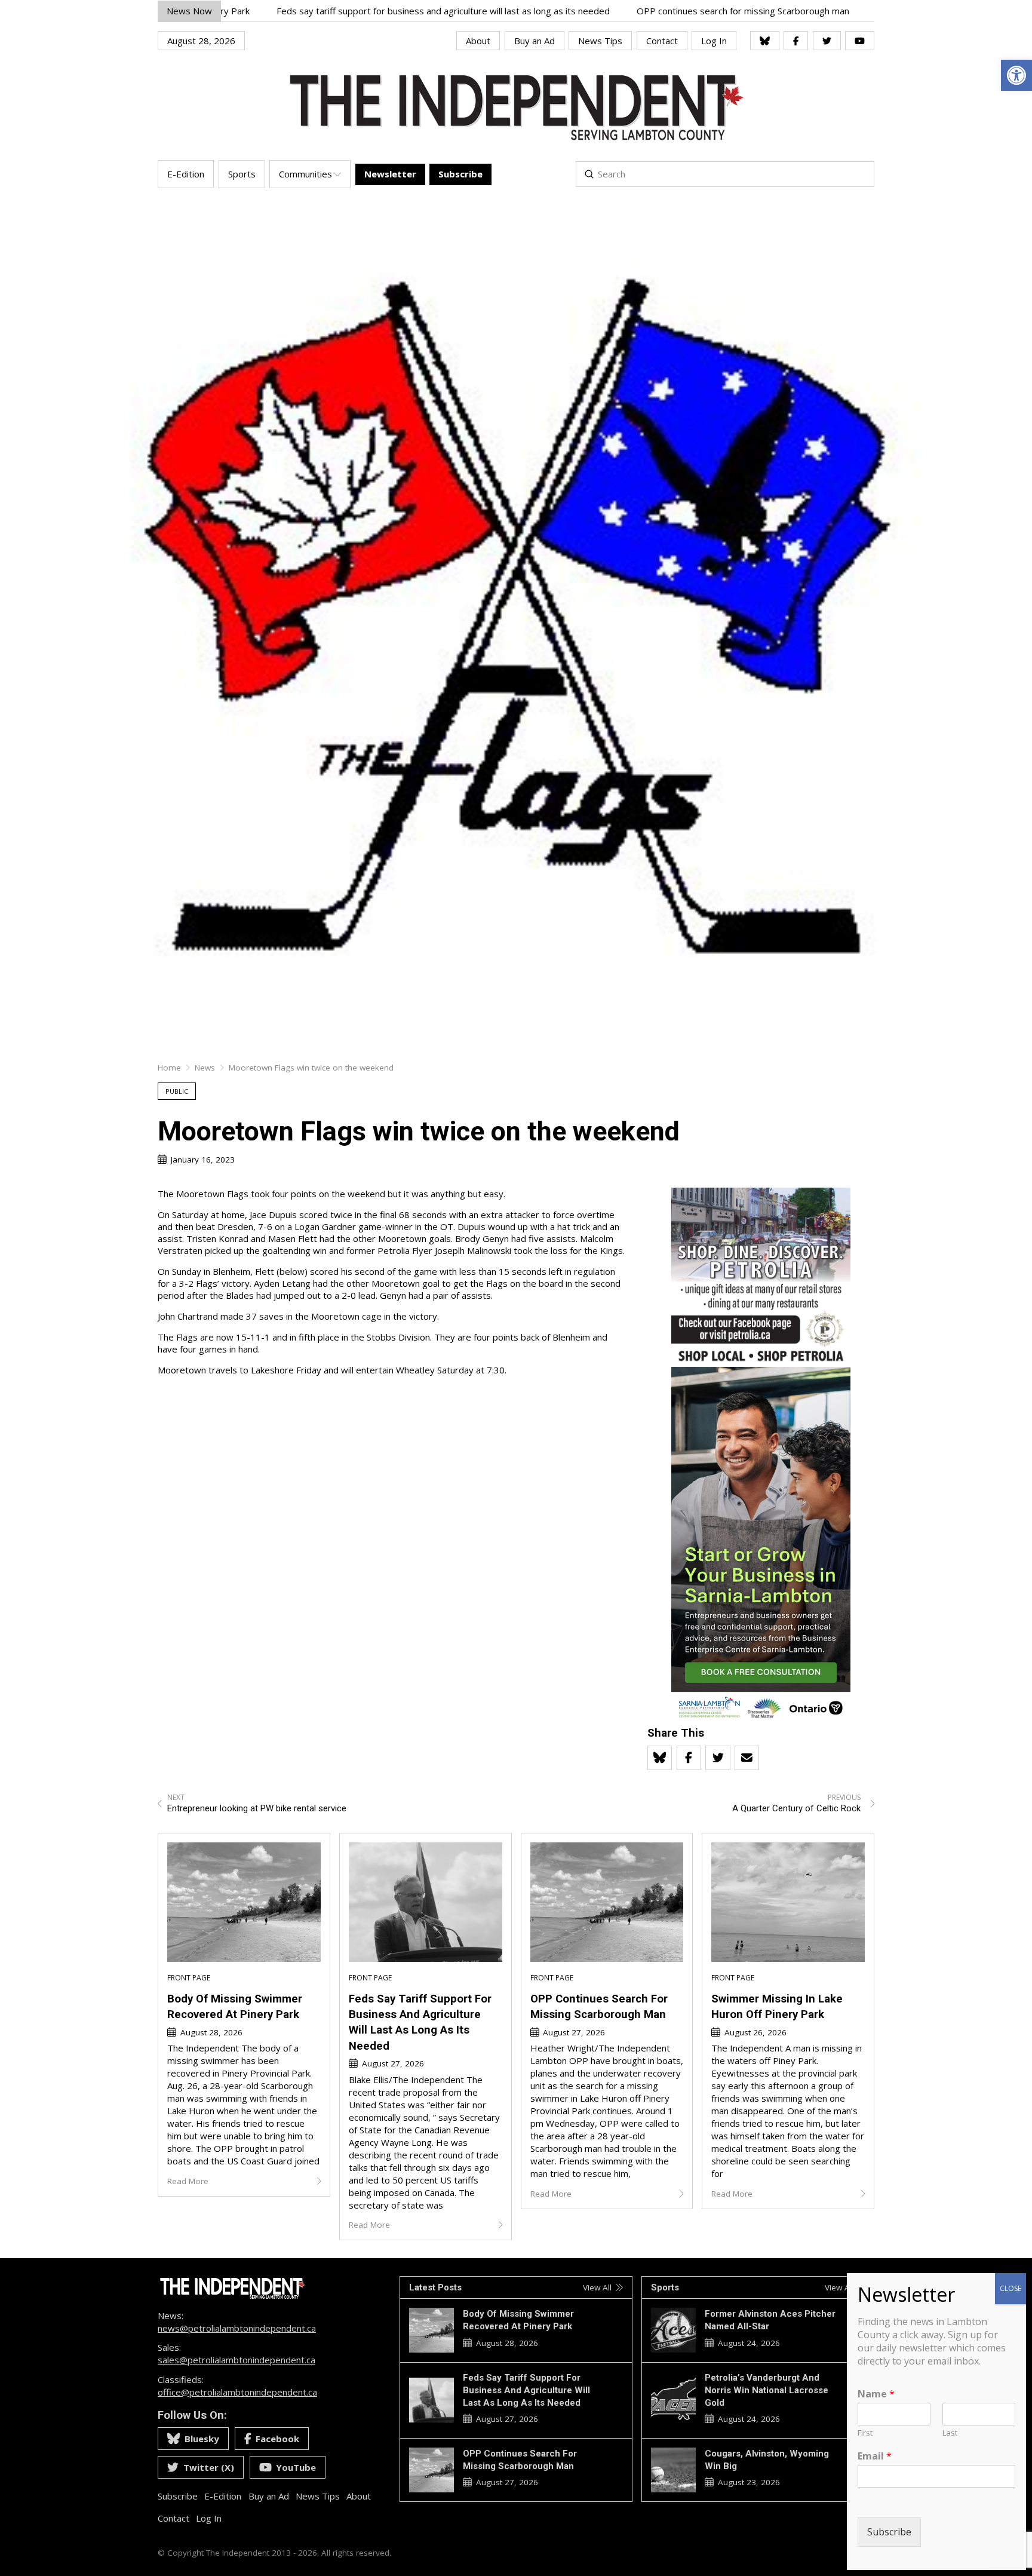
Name (876, 2394)
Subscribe (889, 2532)
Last (950, 2433)
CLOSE (1010, 2288)
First (865, 2433)
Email (875, 2456)
